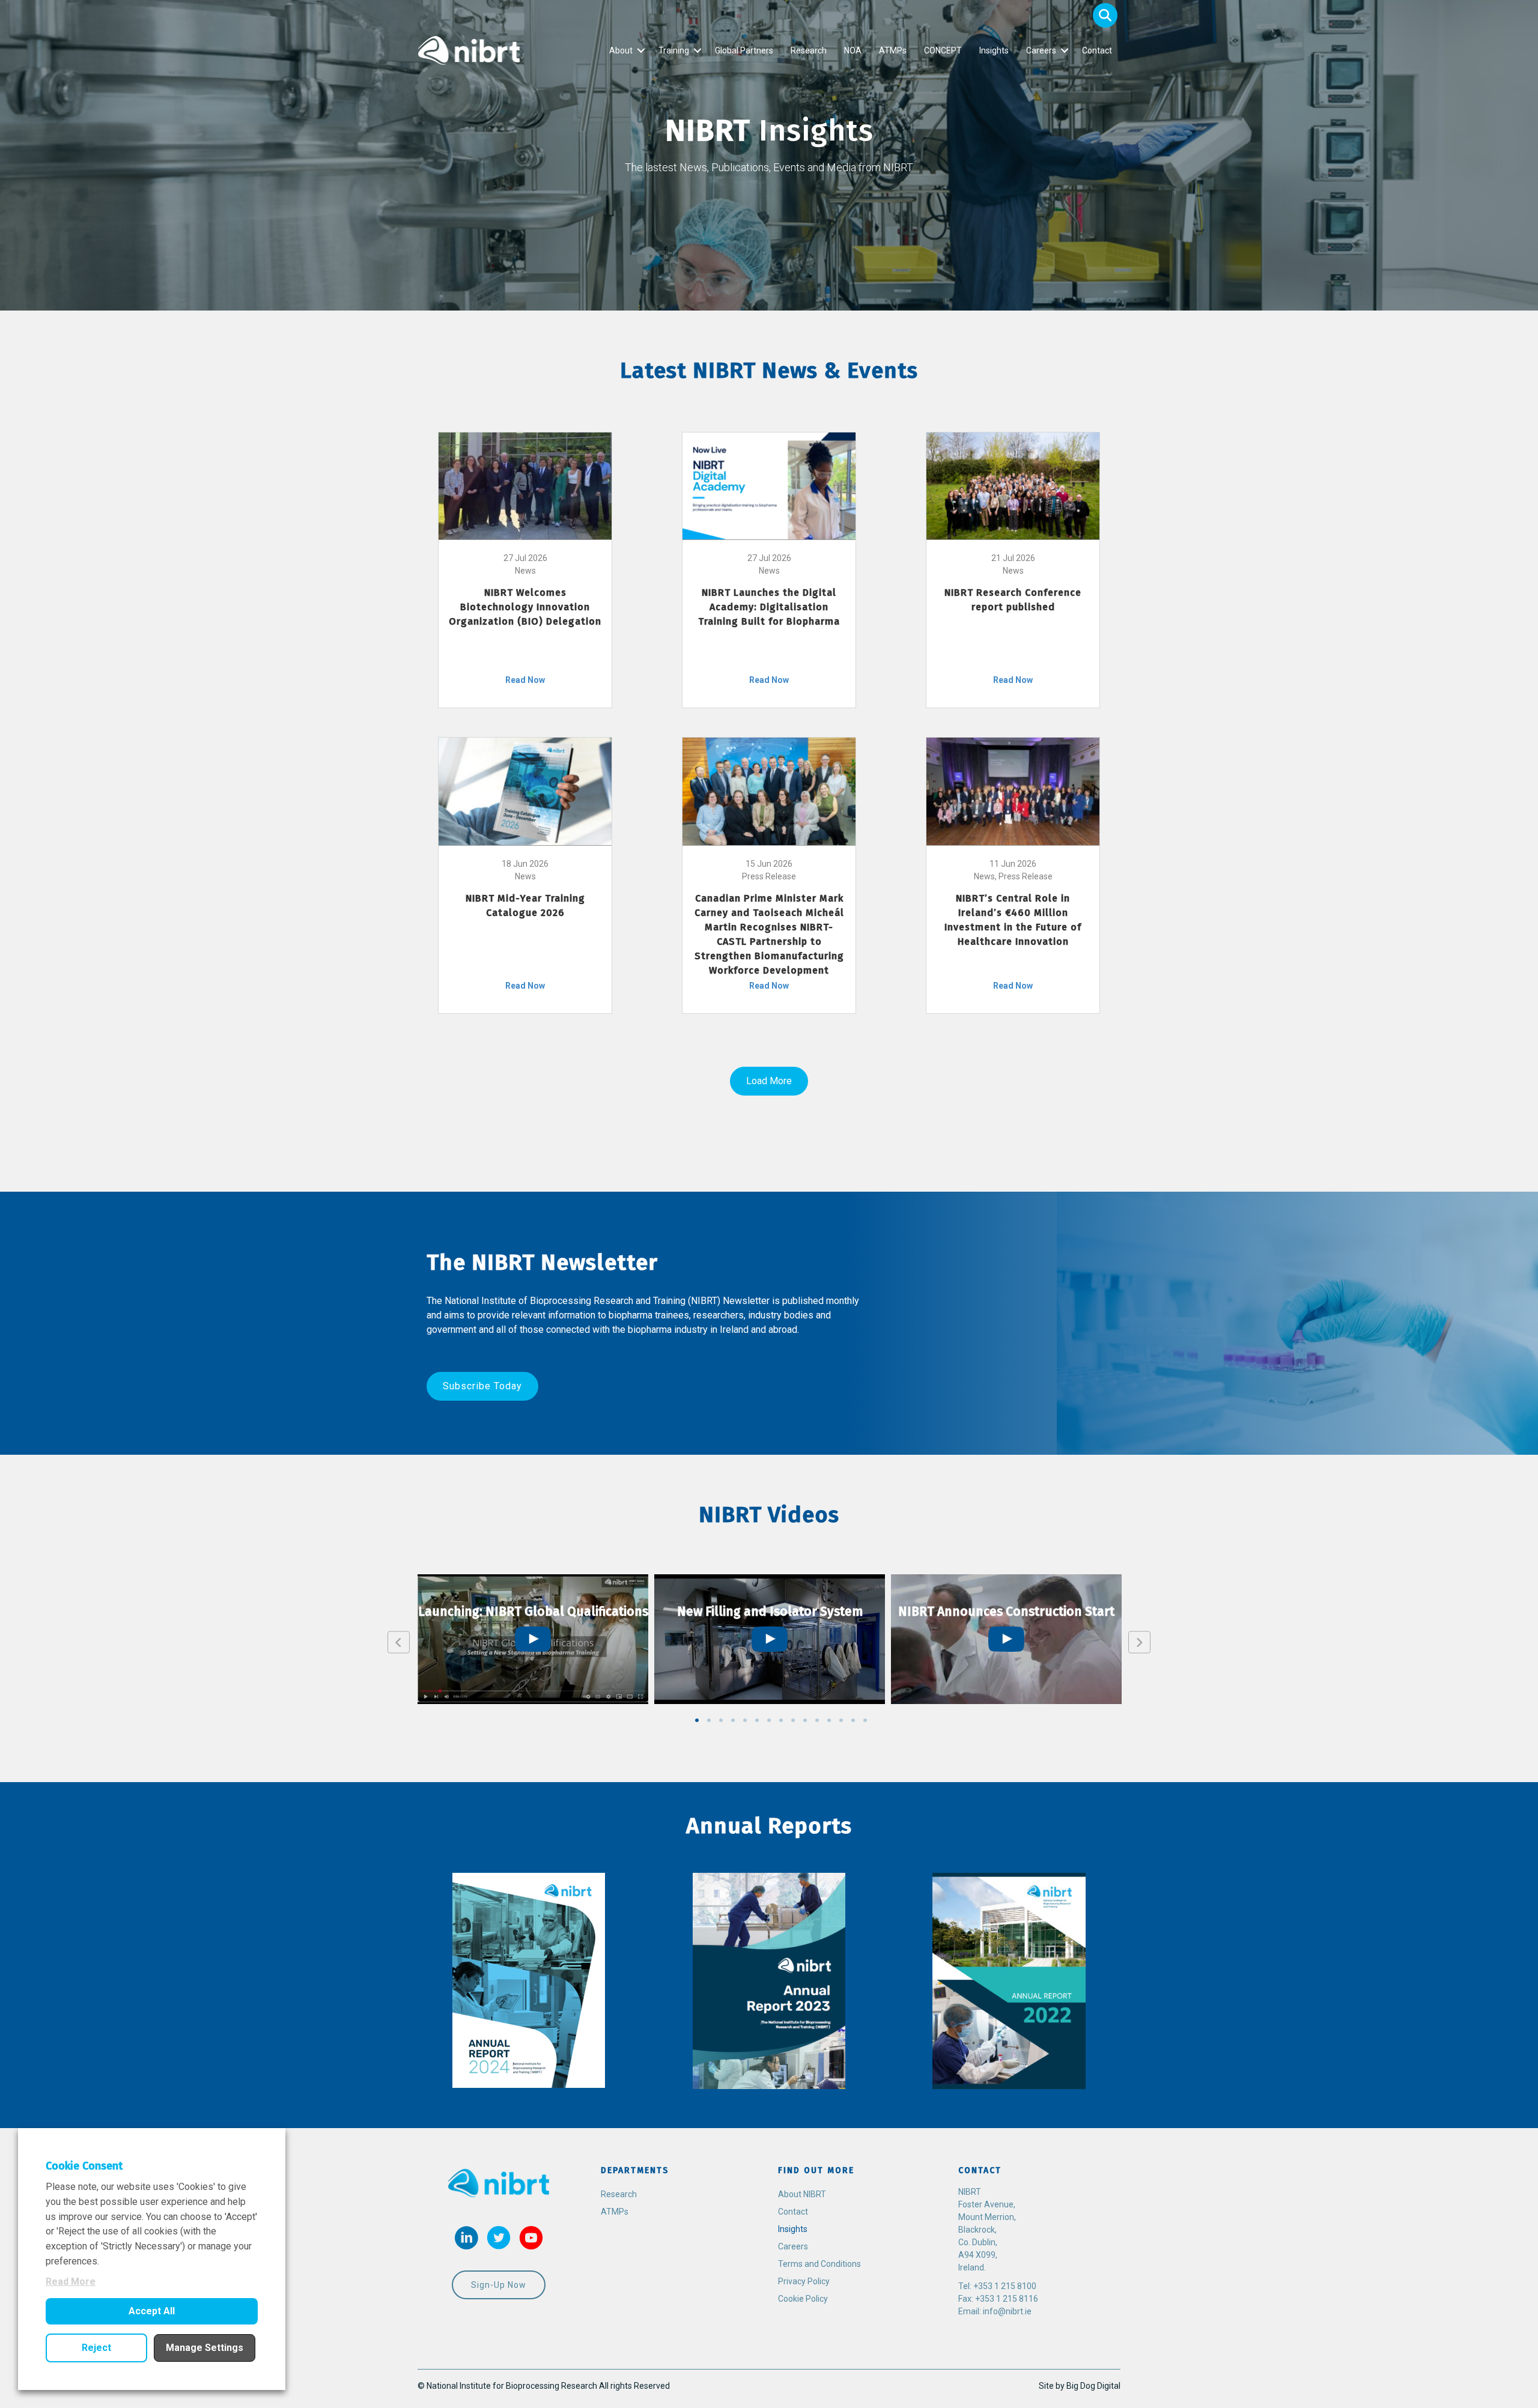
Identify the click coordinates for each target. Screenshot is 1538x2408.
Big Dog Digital (1093, 2386)
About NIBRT (802, 2194)
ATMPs (893, 50)
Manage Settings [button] (205, 2348)
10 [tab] (805, 1720)
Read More (71, 2282)
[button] (1105, 15)
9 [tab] (793, 1720)
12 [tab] (829, 1720)
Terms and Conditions (819, 2264)
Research (809, 50)
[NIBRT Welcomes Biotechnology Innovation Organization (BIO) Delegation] (525, 485)
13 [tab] (841, 1720)
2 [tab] (709, 1720)
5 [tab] (745, 1720)
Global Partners (744, 50)
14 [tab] (853, 1720)
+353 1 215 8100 (1005, 2286)
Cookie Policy (803, 2299)
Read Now (525, 680)
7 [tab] (769, 1720)
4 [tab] (733, 1720)
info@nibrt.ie (1007, 2311)
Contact (1097, 50)
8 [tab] (781, 1720)
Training (674, 50)
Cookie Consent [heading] (84, 2166)
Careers (1041, 50)
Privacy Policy (804, 2281)
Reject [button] (96, 2348)
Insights (994, 50)
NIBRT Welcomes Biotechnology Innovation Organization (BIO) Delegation (525, 607)
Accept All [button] (152, 2311)
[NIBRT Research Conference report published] (1013, 485)
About (621, 50)
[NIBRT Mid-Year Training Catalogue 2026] (525, 790)
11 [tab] (817, 1720)
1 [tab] (697, 1720)
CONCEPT (943, 50)
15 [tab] (865, 1720)
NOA (853, 50)
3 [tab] (721, 1720)
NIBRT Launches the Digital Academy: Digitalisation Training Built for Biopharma (769, 607)
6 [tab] (757, 1720)
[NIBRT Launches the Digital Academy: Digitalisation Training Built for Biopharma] (769, 485)
